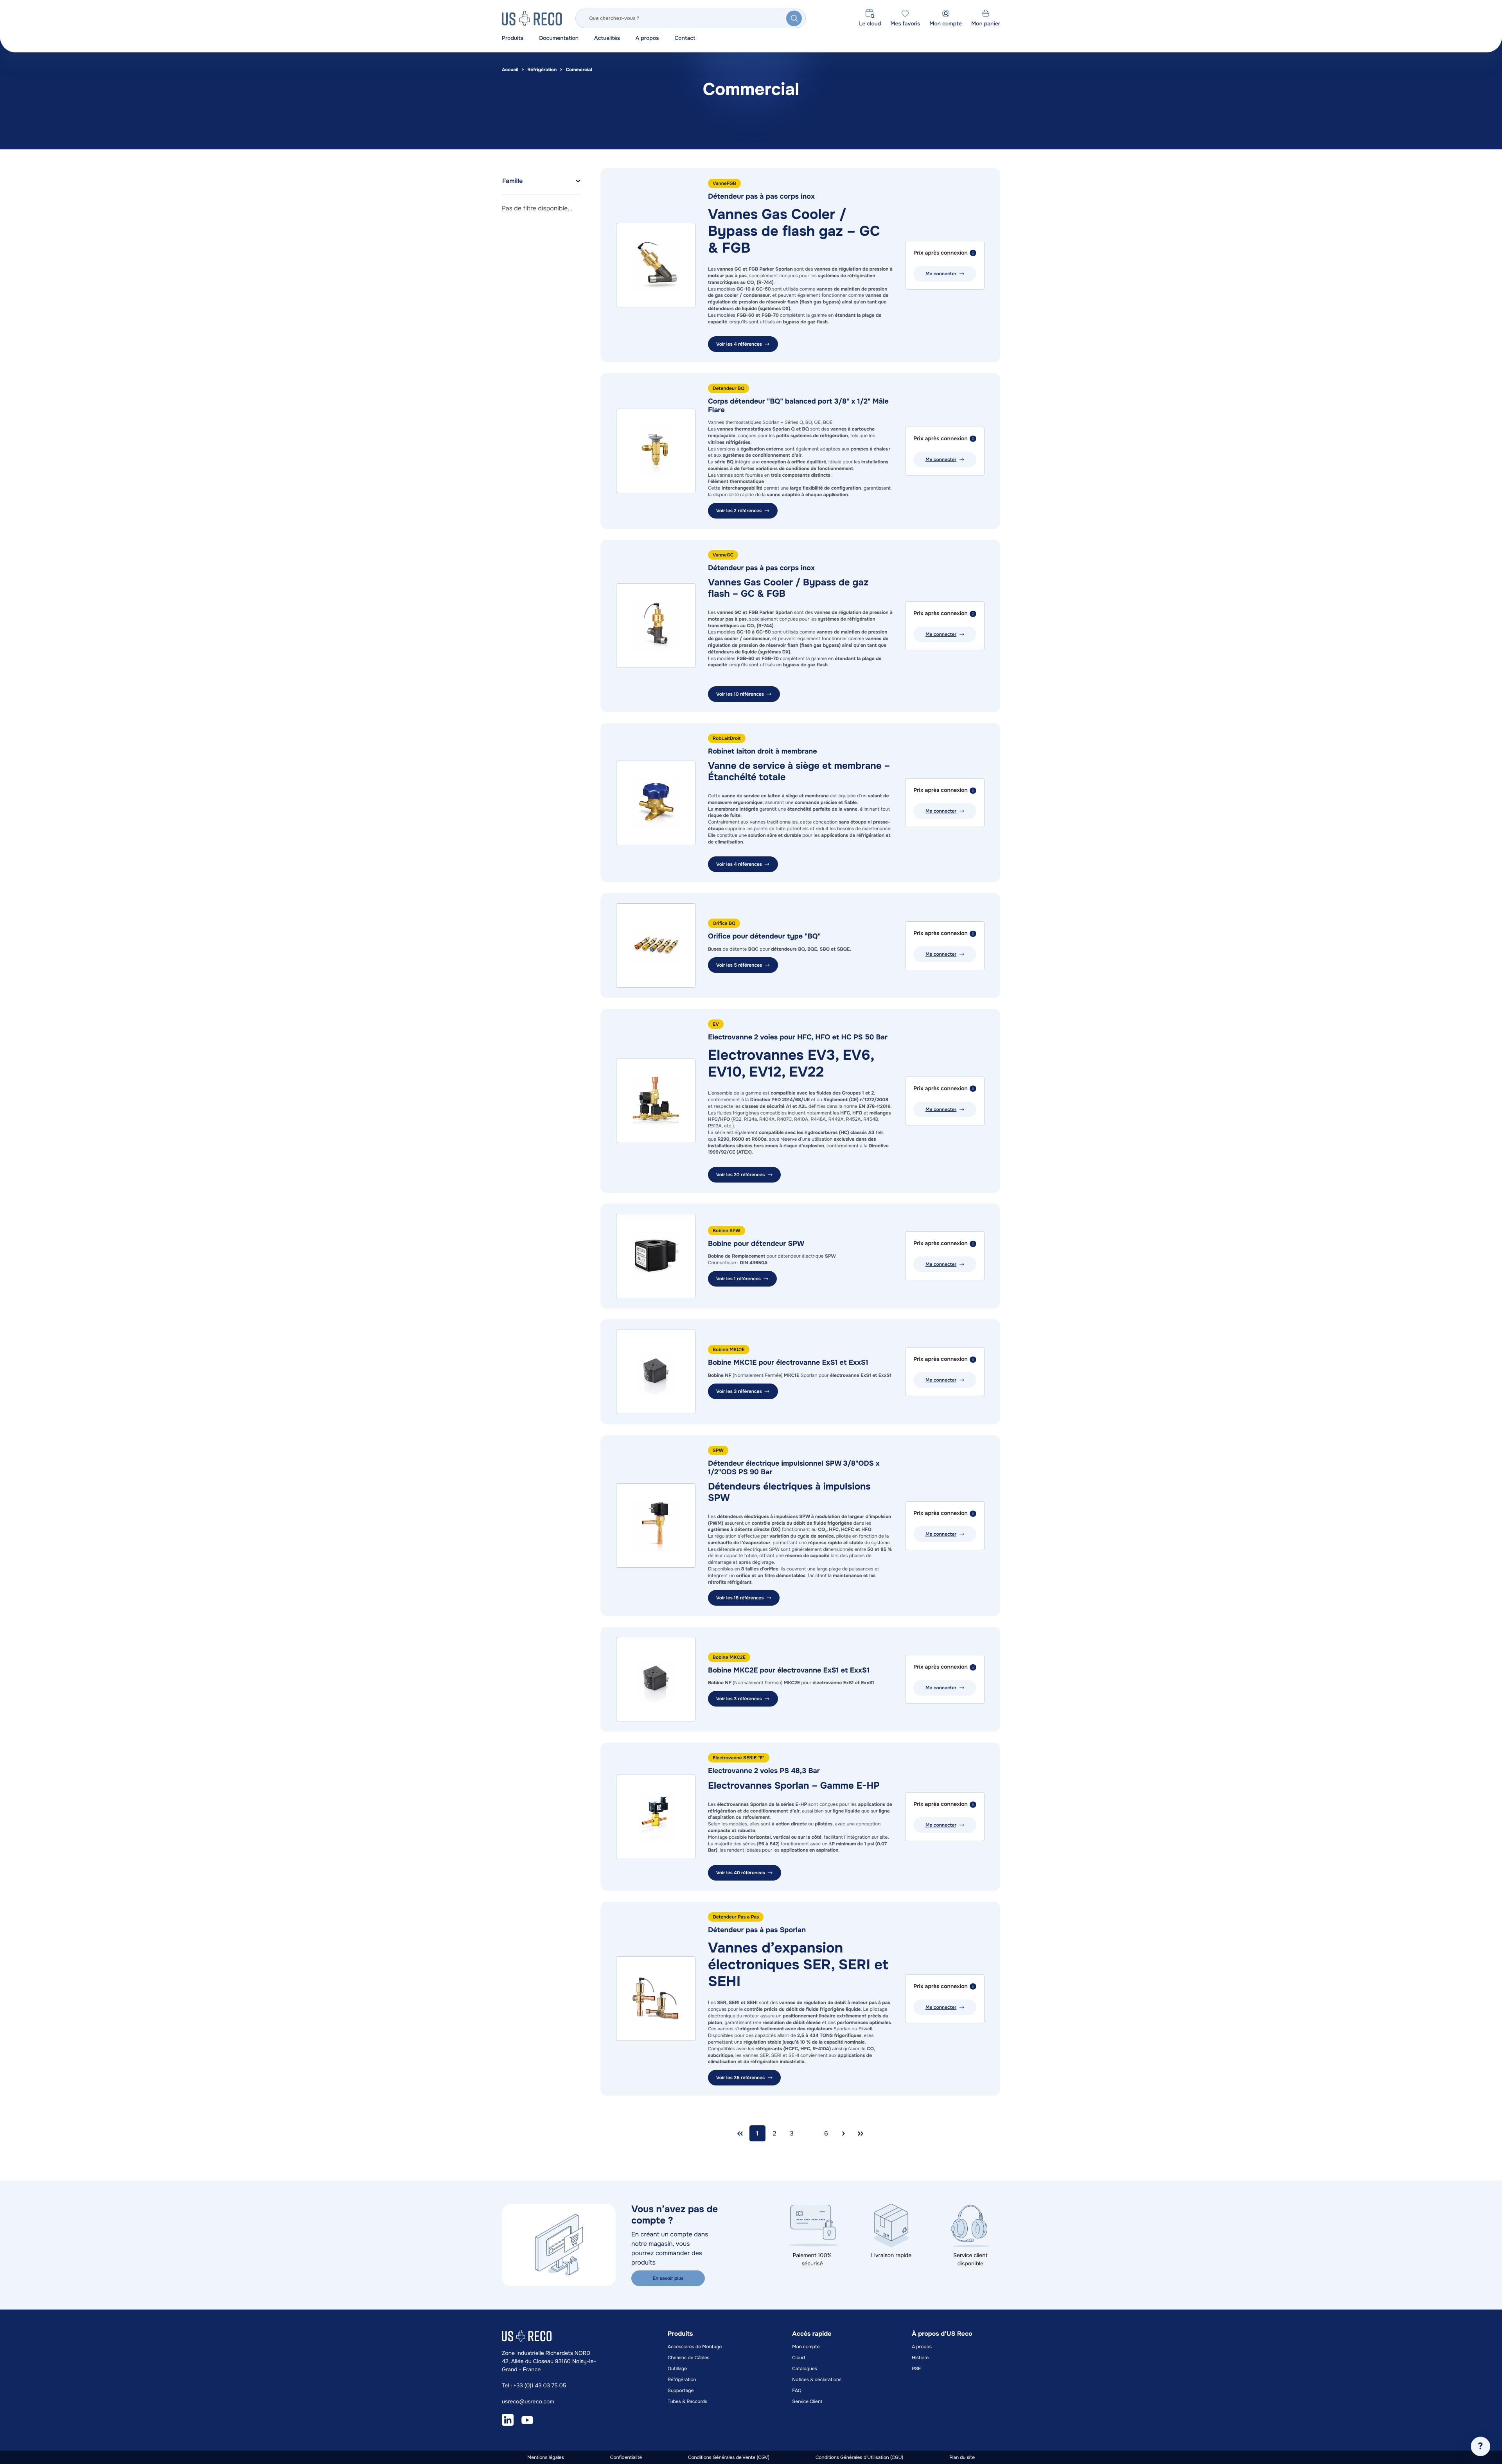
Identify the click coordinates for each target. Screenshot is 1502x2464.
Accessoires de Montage (695, 2347)
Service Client (807, 2401)
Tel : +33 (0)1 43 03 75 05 (534, 2386)
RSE (916, 2369)
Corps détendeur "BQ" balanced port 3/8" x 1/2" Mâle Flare (798, 406)
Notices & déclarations (817, 2380)
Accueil (510, 70)
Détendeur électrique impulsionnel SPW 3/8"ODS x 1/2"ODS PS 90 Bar (794, 1468)
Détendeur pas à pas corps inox (761, 197)
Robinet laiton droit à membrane (762, 752)
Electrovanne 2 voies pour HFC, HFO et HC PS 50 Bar (798, 1037)
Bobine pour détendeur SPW (756, 1244)
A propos (647, 38)
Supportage (681, 2390)
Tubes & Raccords (687, 2401)
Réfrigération (542, 70)
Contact (685, 38)
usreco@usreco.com (528, 2402)
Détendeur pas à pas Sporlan (757, 1930)
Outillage (677, 2369)
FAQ (797, 2390)
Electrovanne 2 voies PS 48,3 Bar (764, 1771)
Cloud (798, 2358)
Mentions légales (546, 2457)
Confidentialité (626, 2457)
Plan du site (962, 2457)
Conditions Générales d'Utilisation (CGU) (859, 2457)
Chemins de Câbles (689, 2358)
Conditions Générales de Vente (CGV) (729, 2457)
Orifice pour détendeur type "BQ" (764, 937)
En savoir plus (668, 2278)
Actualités (607, 38)
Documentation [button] (559, 38)
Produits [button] (513, 38)
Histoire (920, 2358)
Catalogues (804, 2369)
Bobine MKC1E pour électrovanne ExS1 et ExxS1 (788, 1363)
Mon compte (806, 2347)
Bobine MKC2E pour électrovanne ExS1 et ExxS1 (789, 1671)
